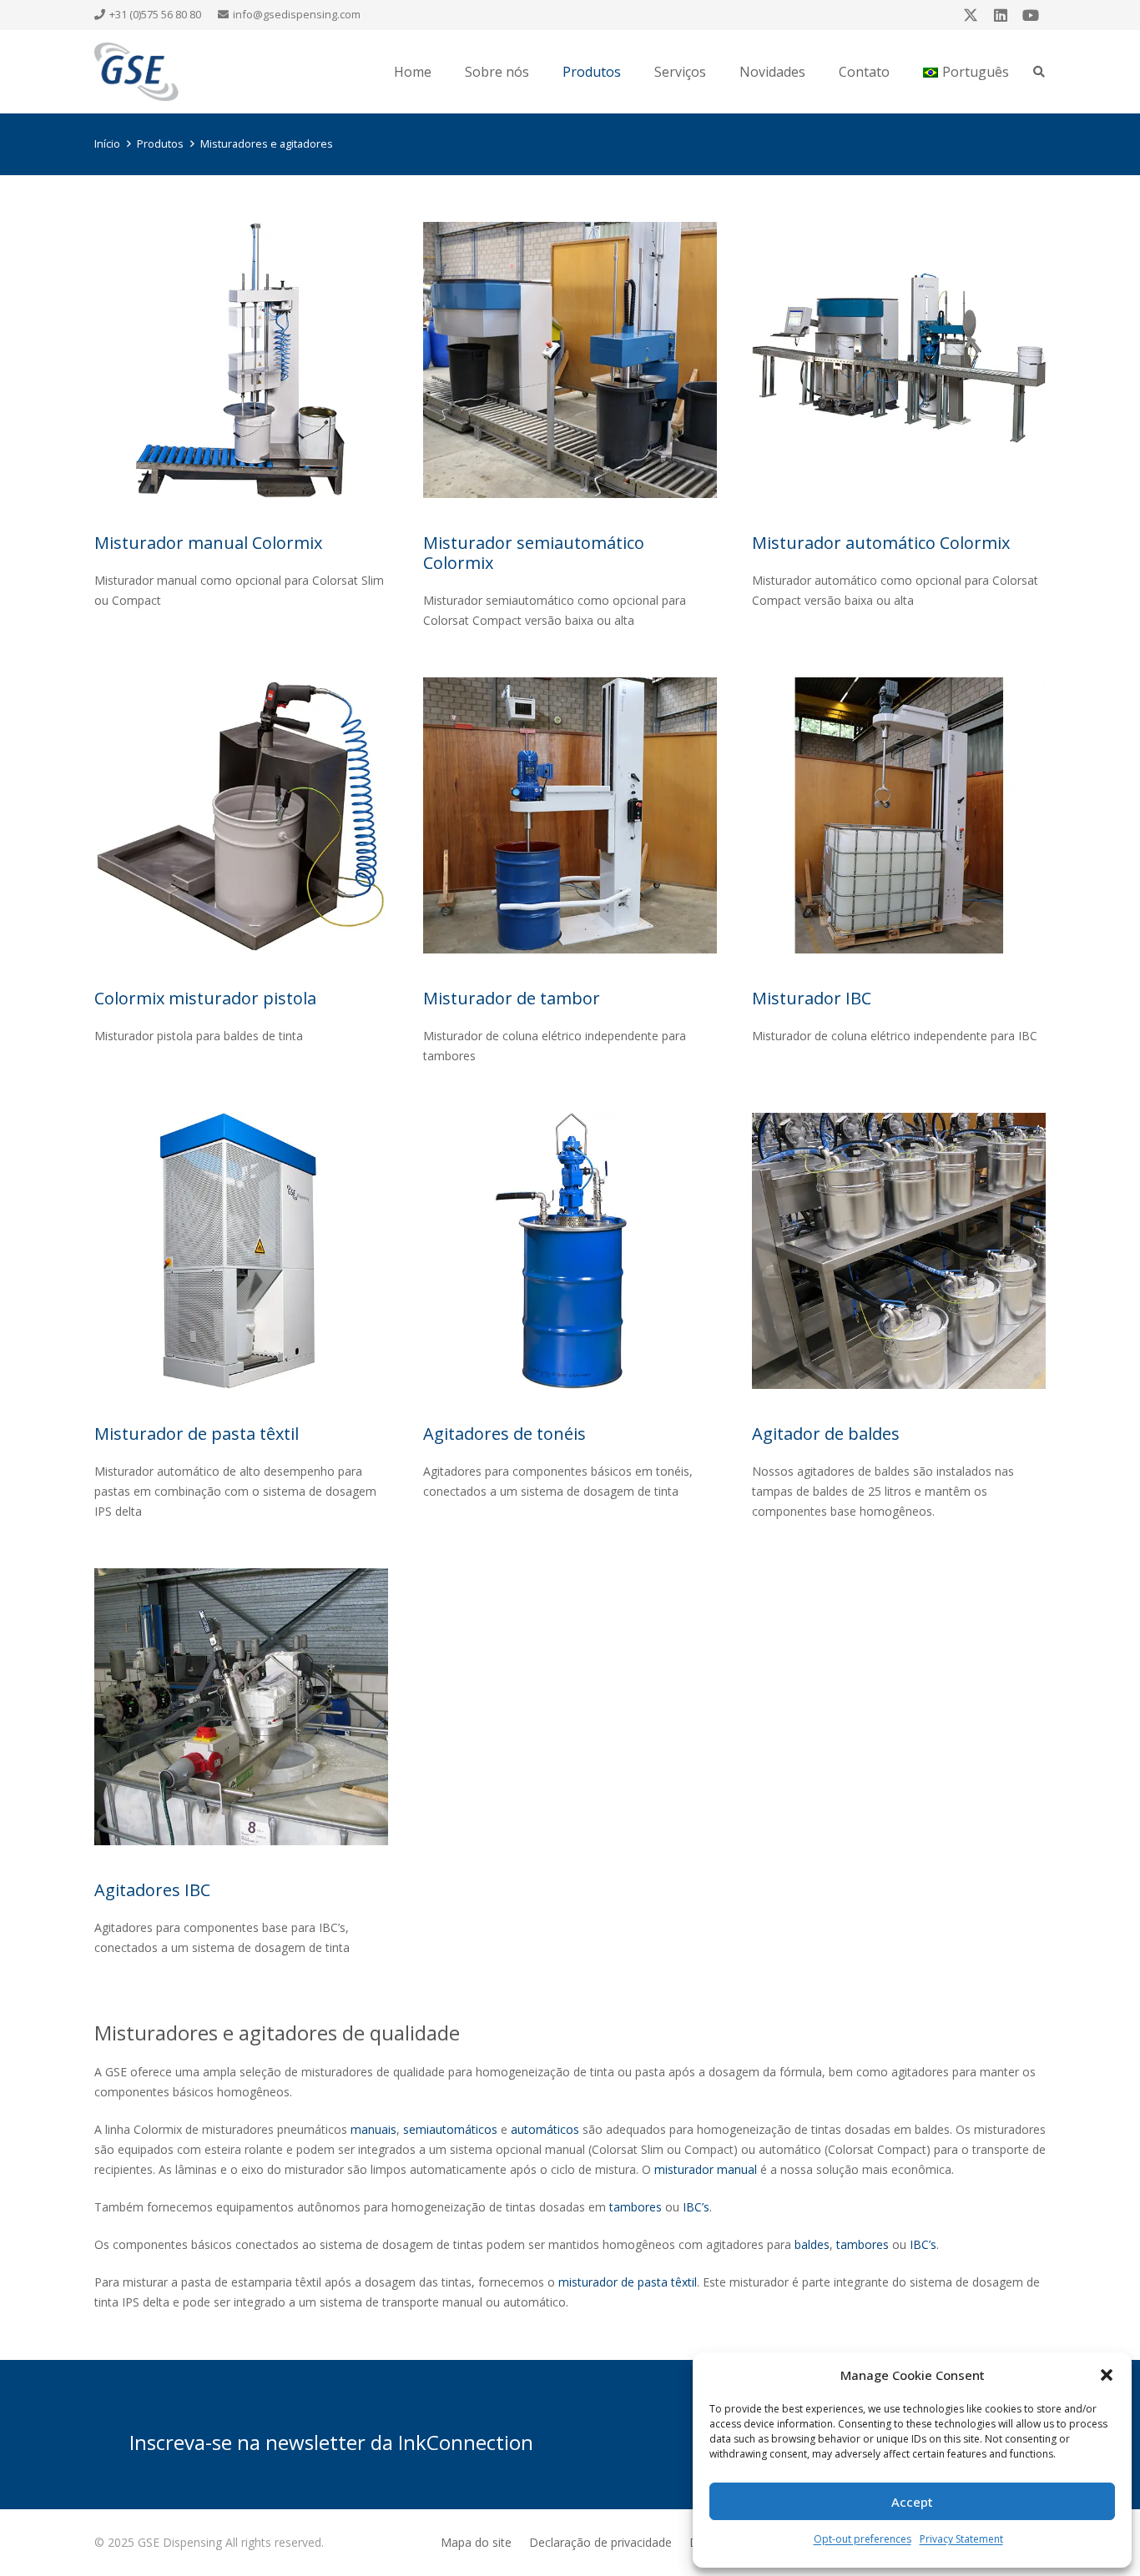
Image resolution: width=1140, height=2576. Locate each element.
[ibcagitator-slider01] (241, 1706)
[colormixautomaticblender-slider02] (899, 360)
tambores (636, 2207)
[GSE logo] (136, 72)
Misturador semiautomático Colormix (534, 553)
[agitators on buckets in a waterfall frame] (899, 1251)
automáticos (545, 2129)
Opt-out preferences (863, 2539)
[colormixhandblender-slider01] (241, 815)
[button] (1107, 2375)
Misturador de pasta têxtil (197, 1434)
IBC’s (696, 2207)
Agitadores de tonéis (504, 1434)
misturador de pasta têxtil (628, 2282)
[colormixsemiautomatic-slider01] (570, 360)
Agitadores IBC (152, 1890)
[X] (971, 15)
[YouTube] (1031, 15)
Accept (912, 2502)
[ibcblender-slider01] (899, 815)
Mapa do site (476, 2542)
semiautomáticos (450, 2129)
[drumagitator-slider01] (570, 1251)
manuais (373, 2129)
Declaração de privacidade (600, 2542)
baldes (812, 2244)
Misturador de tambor (512, 998)
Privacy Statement (961, 2539)
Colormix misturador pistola (205, 998)
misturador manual (706, 2169)
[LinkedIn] (1001, 15)
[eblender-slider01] (241, 1251)
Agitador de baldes (826, 1434)
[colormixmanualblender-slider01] (241, 360)
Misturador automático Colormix (881, 543)
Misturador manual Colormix (208, 543)
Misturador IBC (812, 998)
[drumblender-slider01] (570, 815)
